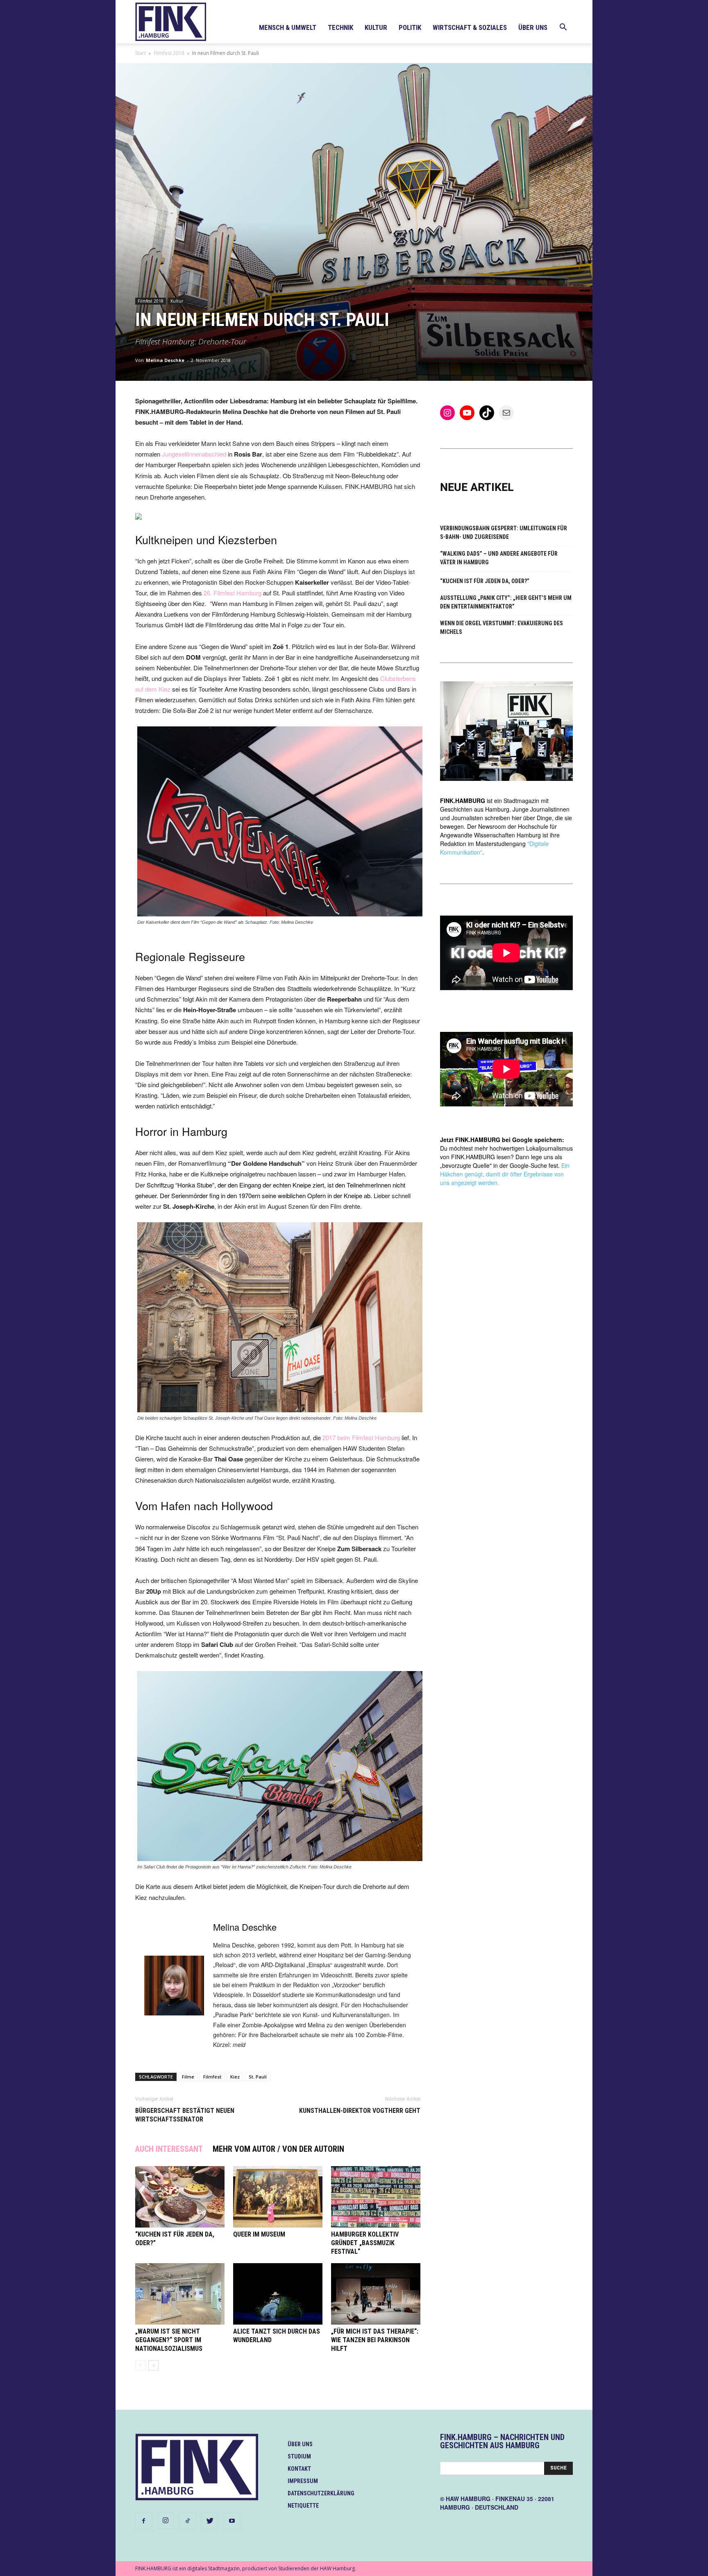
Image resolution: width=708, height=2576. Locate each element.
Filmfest (212, 2077)
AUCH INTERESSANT (169, 2149)
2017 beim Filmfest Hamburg (361, 1437)
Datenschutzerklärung (321, 2493)
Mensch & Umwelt (288, 27)
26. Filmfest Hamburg (233, 593)
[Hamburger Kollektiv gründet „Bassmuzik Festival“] (376, 2197)
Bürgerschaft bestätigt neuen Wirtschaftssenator (185, 2115)
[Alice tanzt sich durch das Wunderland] (278, 2294)
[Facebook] (143, 2521)
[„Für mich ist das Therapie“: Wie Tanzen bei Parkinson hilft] (376, 2294)
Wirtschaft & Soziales (470, 27)
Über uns (533, 27)
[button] (563, 28)
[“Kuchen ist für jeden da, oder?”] (180, 2197)
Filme (188, 2077)
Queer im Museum (259, 2234)
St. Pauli (258, 2077)
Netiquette (303, 2506)
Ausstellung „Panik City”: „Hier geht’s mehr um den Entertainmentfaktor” (506, 602)
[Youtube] (232, 2521)
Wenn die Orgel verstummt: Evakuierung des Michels (501, 628)
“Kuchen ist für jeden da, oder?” (485, 581)
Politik (410, 27)
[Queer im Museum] (278, 2197)
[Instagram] (166, 2521)
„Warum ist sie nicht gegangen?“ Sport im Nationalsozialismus (169, 2340)
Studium (299, 2456)
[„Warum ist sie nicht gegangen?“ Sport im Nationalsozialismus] (180, 2294)
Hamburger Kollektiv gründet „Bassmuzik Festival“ (365, 2243)
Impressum (303, 2481)
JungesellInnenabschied (194, 454)
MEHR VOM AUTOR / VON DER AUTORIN (278, 2149)
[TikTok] (188, 2521)
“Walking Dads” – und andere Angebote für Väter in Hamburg (499, 558)
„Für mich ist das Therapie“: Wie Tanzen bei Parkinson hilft (375, 2340)
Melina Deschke (165, 360)
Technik (340, 27)
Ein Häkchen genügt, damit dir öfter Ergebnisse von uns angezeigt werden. (505, 1174)
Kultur (376, 27)
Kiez (235, 2077)
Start (141, 53)
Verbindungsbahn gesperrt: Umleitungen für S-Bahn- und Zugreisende (504, 533)
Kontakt (299, 2469)
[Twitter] (210, 2521)
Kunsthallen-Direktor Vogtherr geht (360, 2111)
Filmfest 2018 (169, 53)
